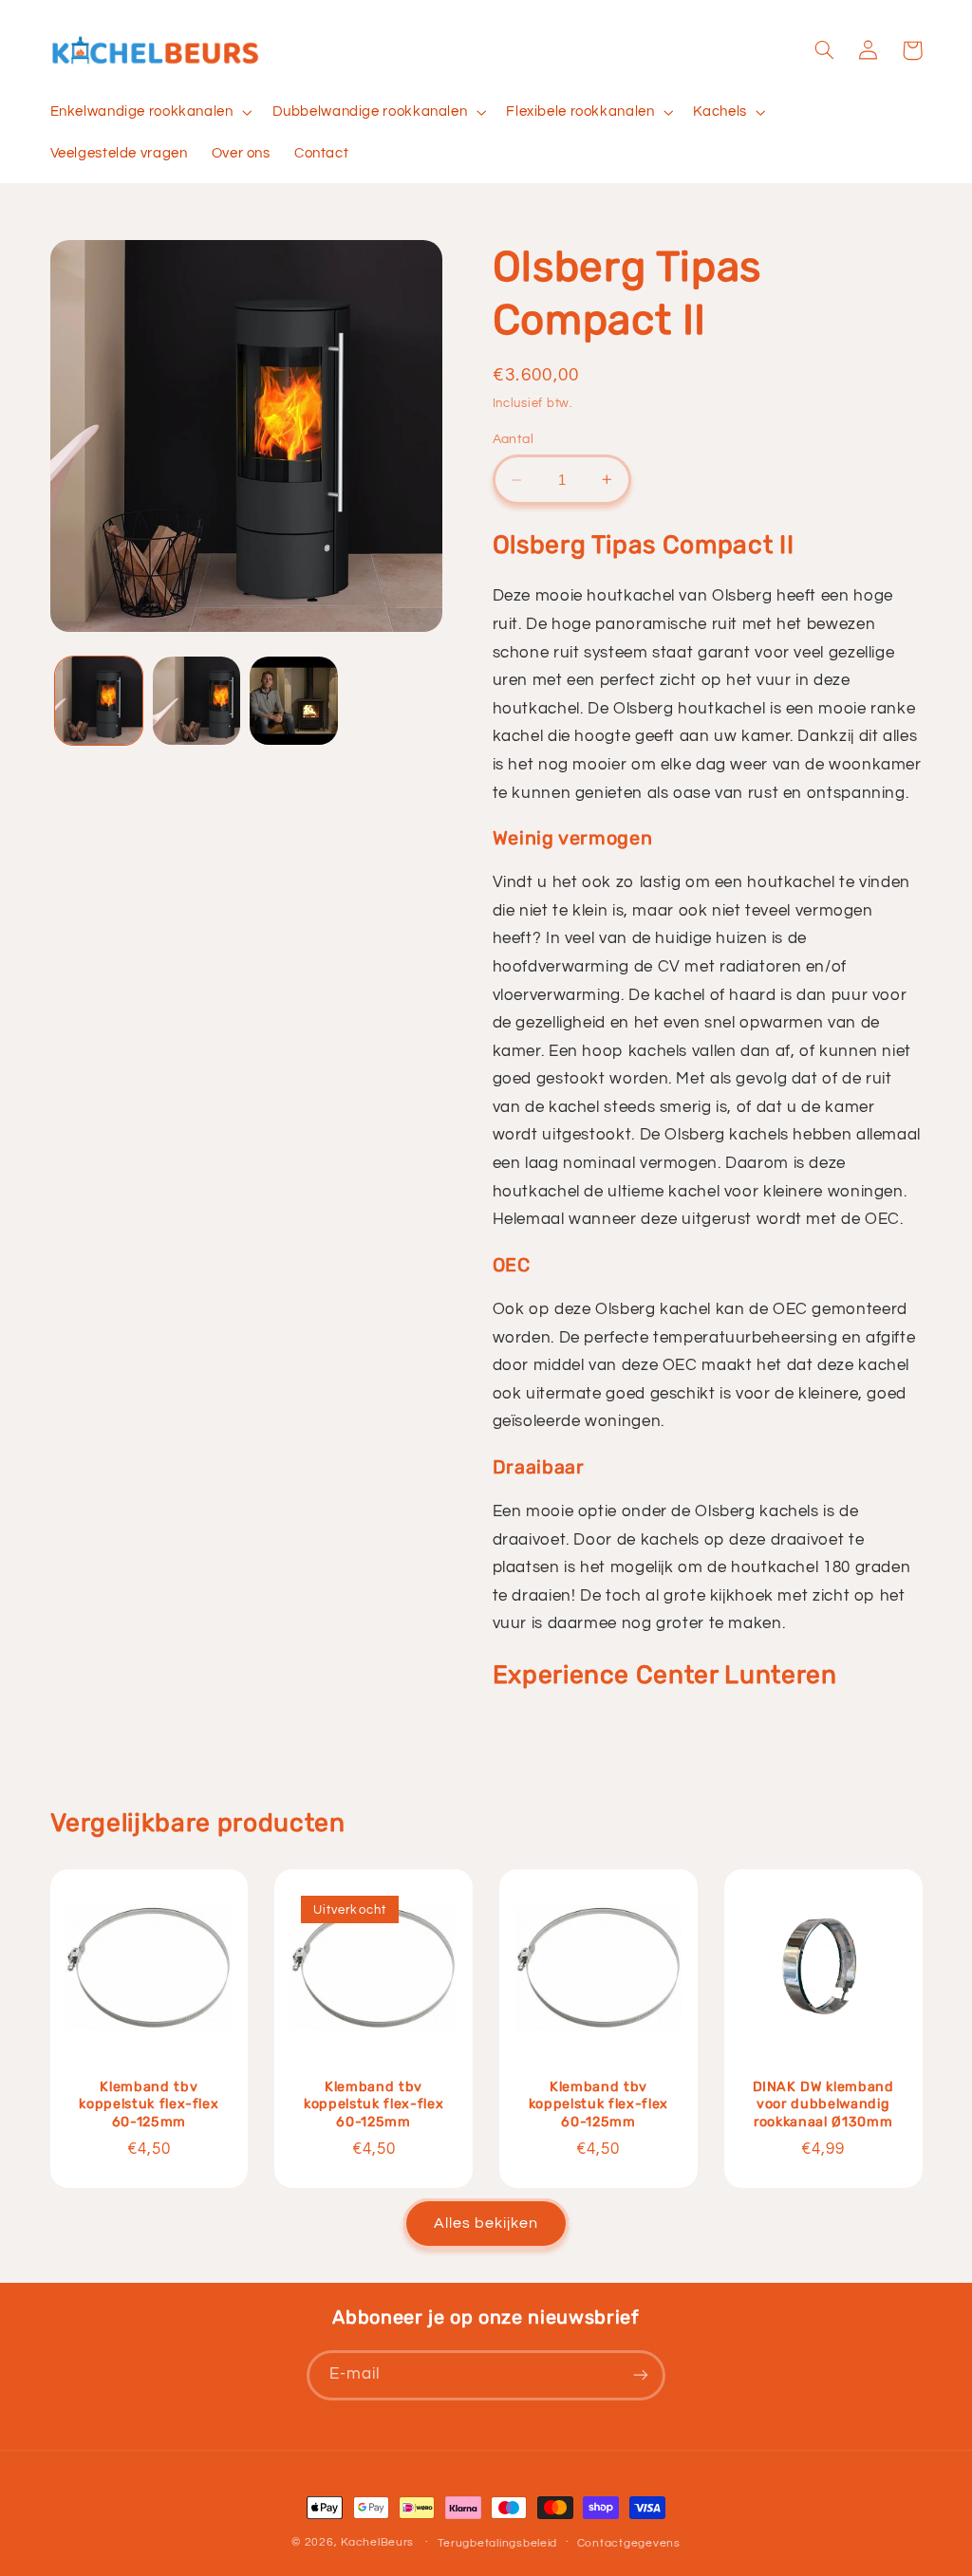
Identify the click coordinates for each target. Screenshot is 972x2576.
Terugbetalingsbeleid (498, 2543)
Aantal (514, 439)
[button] (149, 112)
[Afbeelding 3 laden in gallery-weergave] (293, 700)
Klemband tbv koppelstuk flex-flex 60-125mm (149, 2104)
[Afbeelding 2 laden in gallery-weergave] (196, 700)
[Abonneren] (641, 2375)
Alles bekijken (486, 2223)
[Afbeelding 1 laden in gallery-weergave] (99, 700)
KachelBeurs (377, 2542)
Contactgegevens (629, 2543)
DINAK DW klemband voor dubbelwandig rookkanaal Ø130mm (823, 2104)
